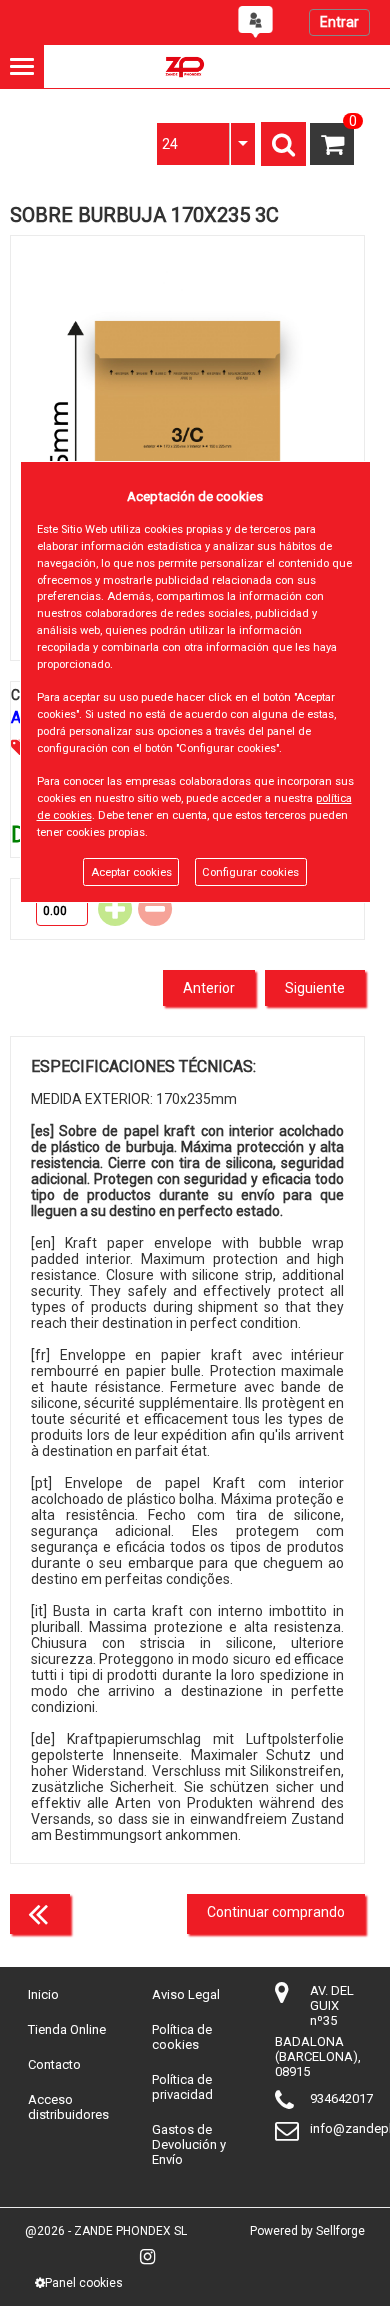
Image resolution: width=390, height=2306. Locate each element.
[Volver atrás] (40, 1914)
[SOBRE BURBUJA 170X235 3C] (188, 448)
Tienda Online (67, 2029)
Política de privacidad (182, 2087)
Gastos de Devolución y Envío (189, 2144)
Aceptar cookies (131, 872)
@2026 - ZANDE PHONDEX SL (106, 2231)
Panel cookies (84, 2283)
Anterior (209, 988)
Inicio (43, 1994)
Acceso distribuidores (68, 2107)
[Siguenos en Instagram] (147, 2257)
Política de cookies (182, 2037)
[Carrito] (331, 144)
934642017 (341, 2098)
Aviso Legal (186, 1994)
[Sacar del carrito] (158, 909)
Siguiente (315, 988)
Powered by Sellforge (307, 2231)
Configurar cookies (250, 872)
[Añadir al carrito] (118, 909)
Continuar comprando (276, 1912)
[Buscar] (283, 144)
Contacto (54, 2064)
